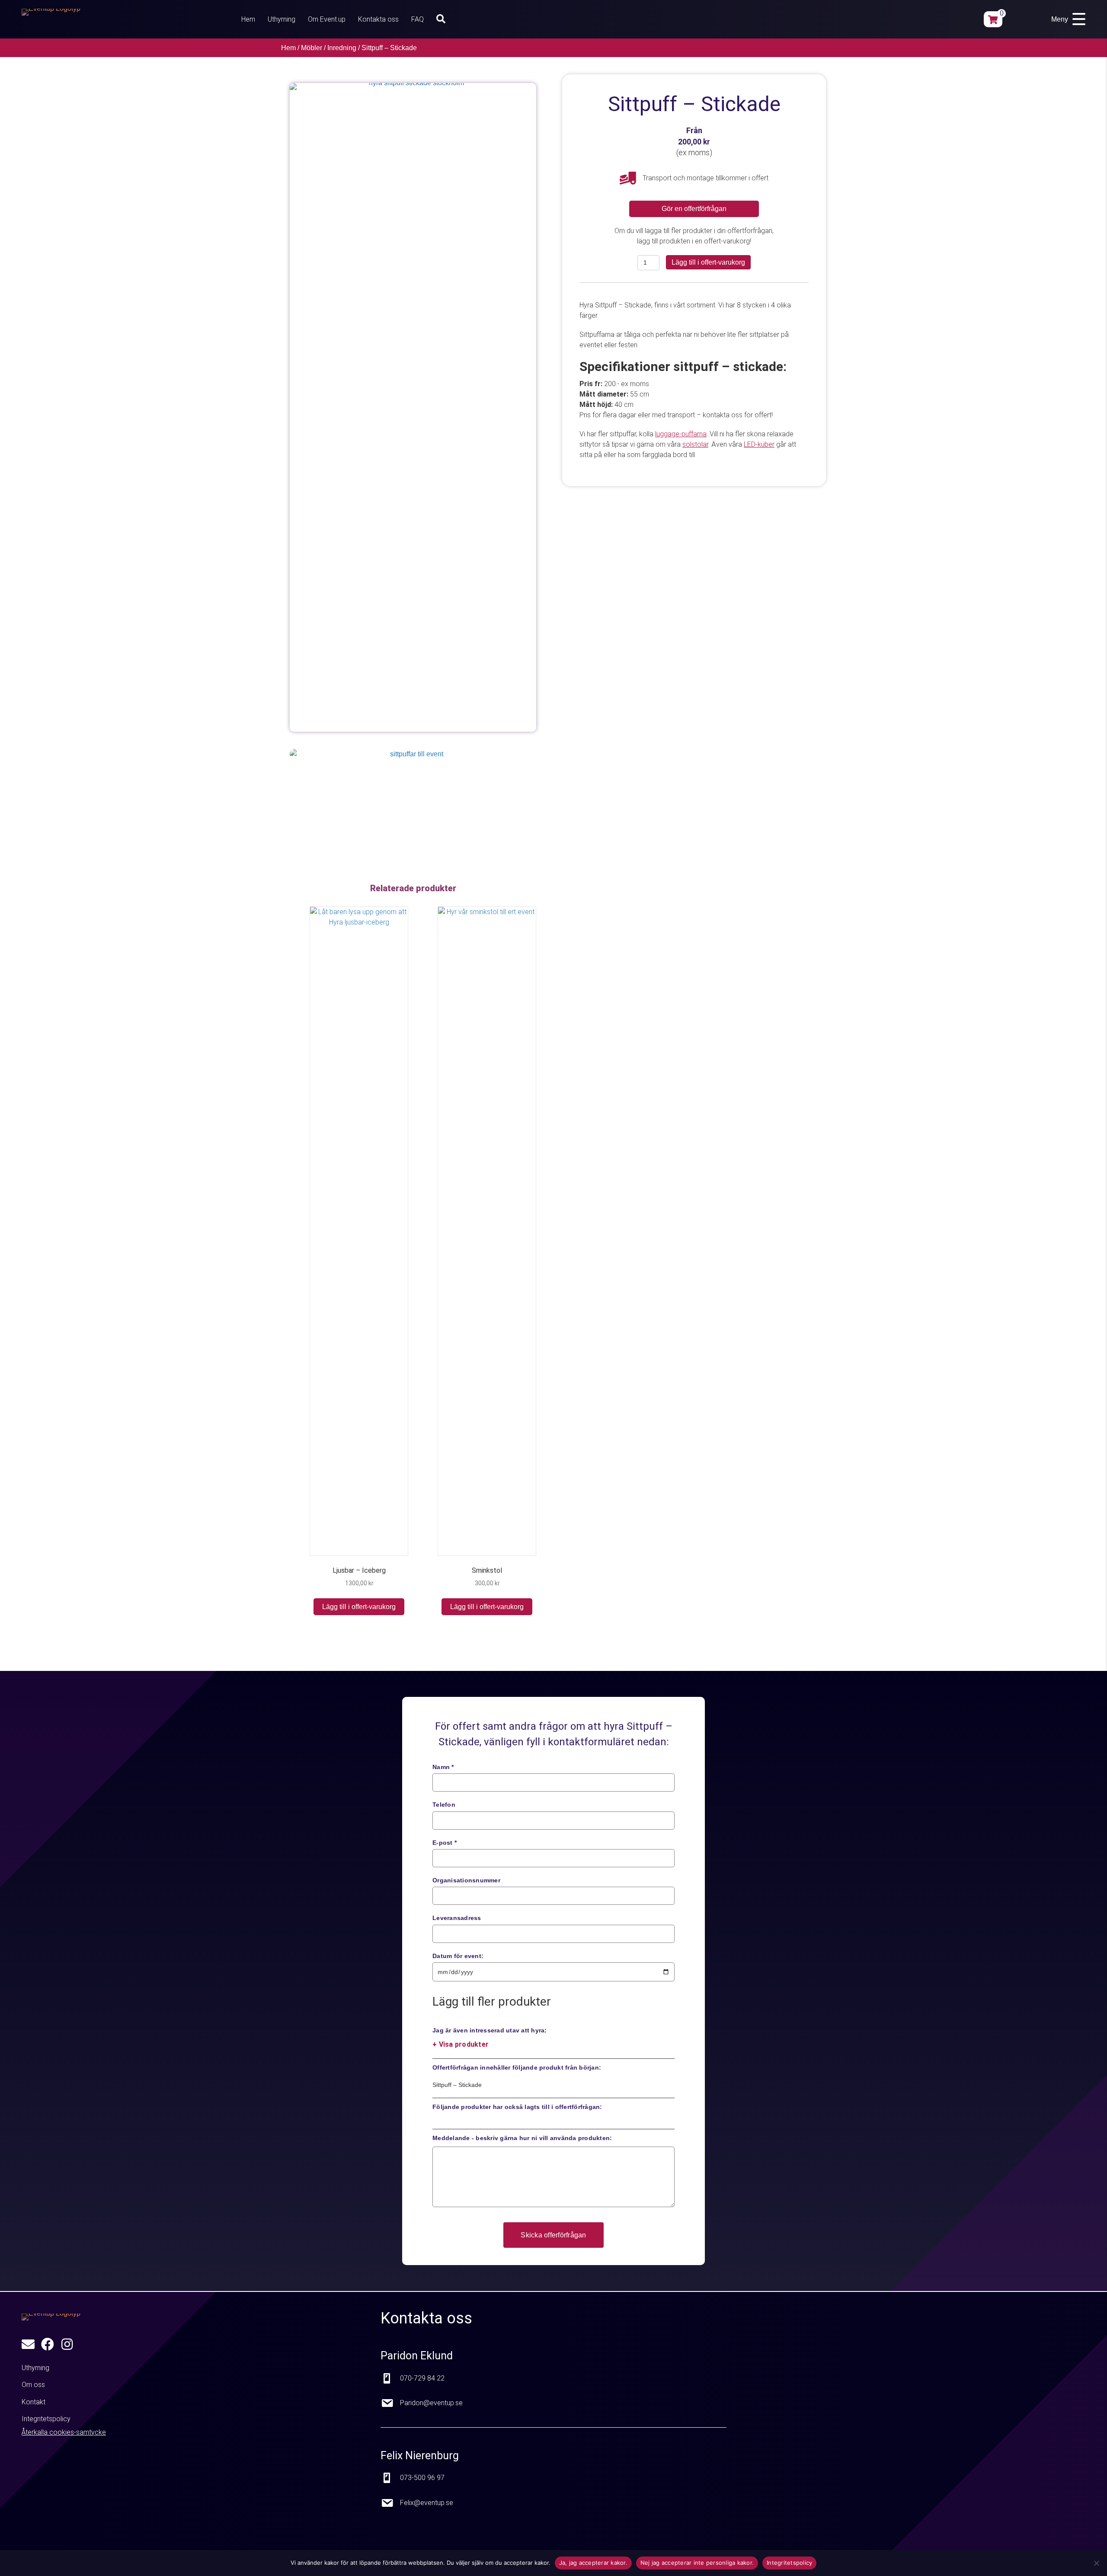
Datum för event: (458, 1956)
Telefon (444, 1805)
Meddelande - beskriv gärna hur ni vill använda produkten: (522, 2138)
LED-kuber (759, 444)
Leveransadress (457, 1918)
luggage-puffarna (681, 434)
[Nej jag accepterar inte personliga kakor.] (1096, 2563)
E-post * (445, 1843)
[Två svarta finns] (413, 797)
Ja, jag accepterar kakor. (593, 2563)
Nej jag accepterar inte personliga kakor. (697, 2563)
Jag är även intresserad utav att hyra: (490, 2037)
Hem (248, 19)
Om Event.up (327, 19)
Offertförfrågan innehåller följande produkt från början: (517, 2067)
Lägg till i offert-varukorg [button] (359, 1607)
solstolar (695, 444)
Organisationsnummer (466, 1880)
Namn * (443, 1767)
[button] (443, 19)
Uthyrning (282, 19)
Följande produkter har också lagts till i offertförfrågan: (517, 2107)
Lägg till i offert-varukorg (708, 262)
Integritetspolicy (789, 2563)
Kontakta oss (378, 19)
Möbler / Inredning (329, 48)
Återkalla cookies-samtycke (64, 2432)
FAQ (418, 19)
